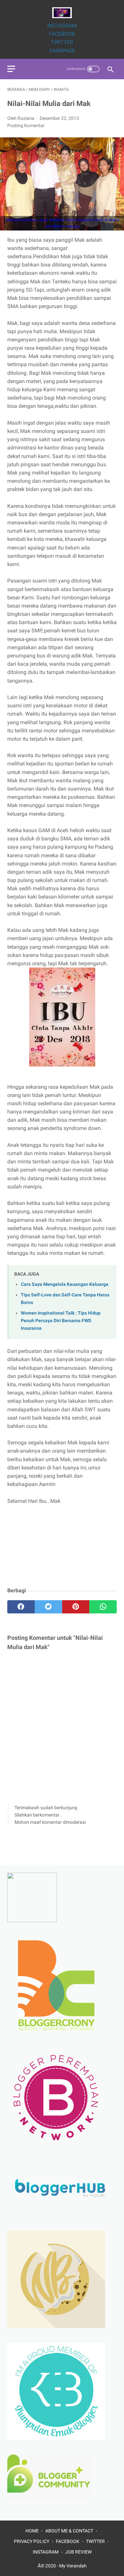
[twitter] (48, 1607)
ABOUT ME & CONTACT (69, 2531)
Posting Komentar (26, 125)
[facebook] (21, 1607)
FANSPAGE (62, 51)
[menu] (11, 69)
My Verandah (73, 2566)
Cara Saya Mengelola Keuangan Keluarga (65, 1284)
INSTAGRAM (62, 26)
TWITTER (62, 42)
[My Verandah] (62, 13)
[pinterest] (76, 1607)
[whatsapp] (103, 1607)
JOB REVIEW (78, 2552)
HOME (32, 2531)
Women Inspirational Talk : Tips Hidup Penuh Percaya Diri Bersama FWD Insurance (61, 1321)
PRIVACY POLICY (32, 2541)
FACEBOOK (62, 34)
